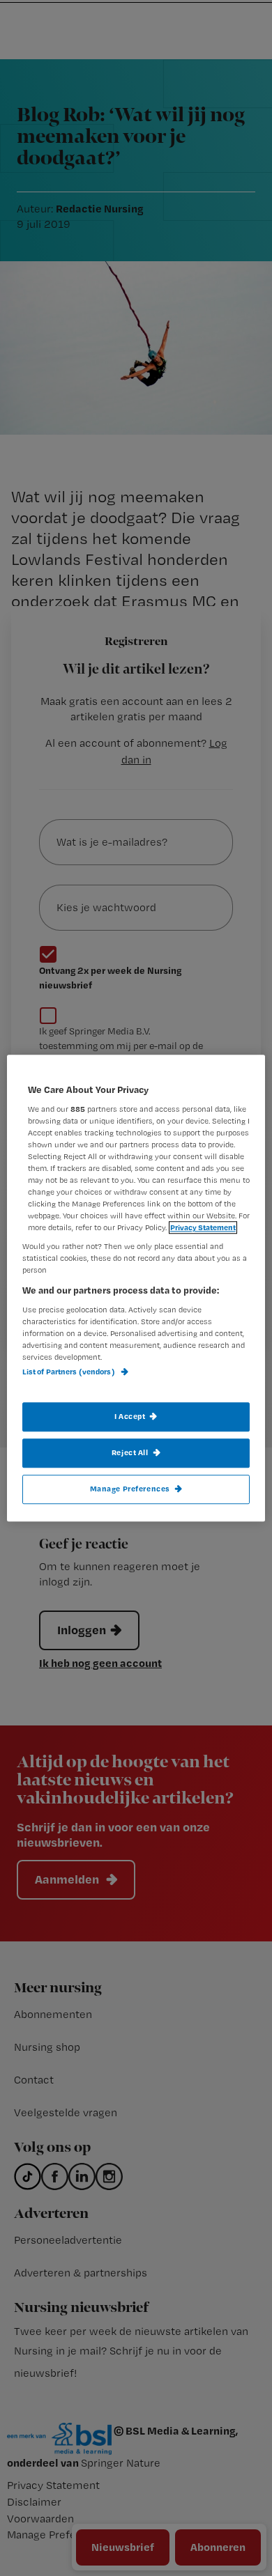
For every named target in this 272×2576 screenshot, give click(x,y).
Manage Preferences (130, 1489)
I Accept (130, 1416)
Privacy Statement (203, 1227)
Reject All (130, 1452)
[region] (136, 1288)
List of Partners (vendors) (69, 1372)
